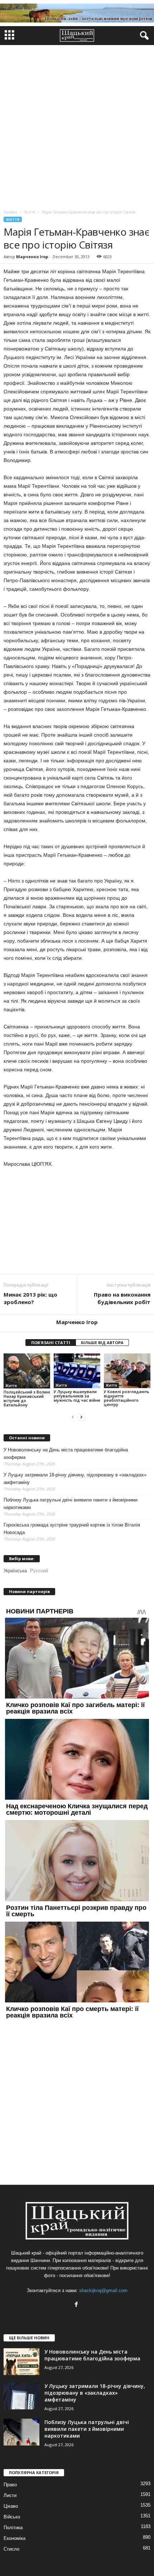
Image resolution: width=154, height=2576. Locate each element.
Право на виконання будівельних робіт (122, 1298)
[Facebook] (77, 2305)
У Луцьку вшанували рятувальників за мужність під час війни (77, 1396)
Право (10, 2485)
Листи (10, 2495)
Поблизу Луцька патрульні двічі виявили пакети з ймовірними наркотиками (71, 1504)
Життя (13, 219)
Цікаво (11, 2506)
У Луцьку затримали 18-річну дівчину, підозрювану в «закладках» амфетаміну (75, 1479)
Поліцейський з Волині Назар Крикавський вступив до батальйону (27, 1398)
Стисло (11, 2549)
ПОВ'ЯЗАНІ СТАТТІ (51, 1343)
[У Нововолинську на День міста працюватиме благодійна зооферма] (21, 2362)
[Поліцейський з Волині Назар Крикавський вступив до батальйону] (27, 1371)
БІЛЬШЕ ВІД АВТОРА (102, 1343)
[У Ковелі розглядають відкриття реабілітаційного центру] (127, 1371)
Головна (10, 212)
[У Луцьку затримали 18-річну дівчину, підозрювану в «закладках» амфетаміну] (21, 2396)
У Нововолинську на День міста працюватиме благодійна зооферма (66, 1454)
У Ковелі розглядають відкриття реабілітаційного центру (127, 1398)
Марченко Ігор (32, 257)
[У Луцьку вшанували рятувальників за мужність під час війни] (77, 1371)
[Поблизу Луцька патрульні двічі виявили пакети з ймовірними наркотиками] (21, 2432)
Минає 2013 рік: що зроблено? (30, 1298)
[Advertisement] (77, 126)
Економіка (15, 2538)
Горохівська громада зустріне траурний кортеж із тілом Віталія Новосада (72, 1529)
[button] (143, 36)
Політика (13, 2528)
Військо (12, 2517)
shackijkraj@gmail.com (103, 2290)
